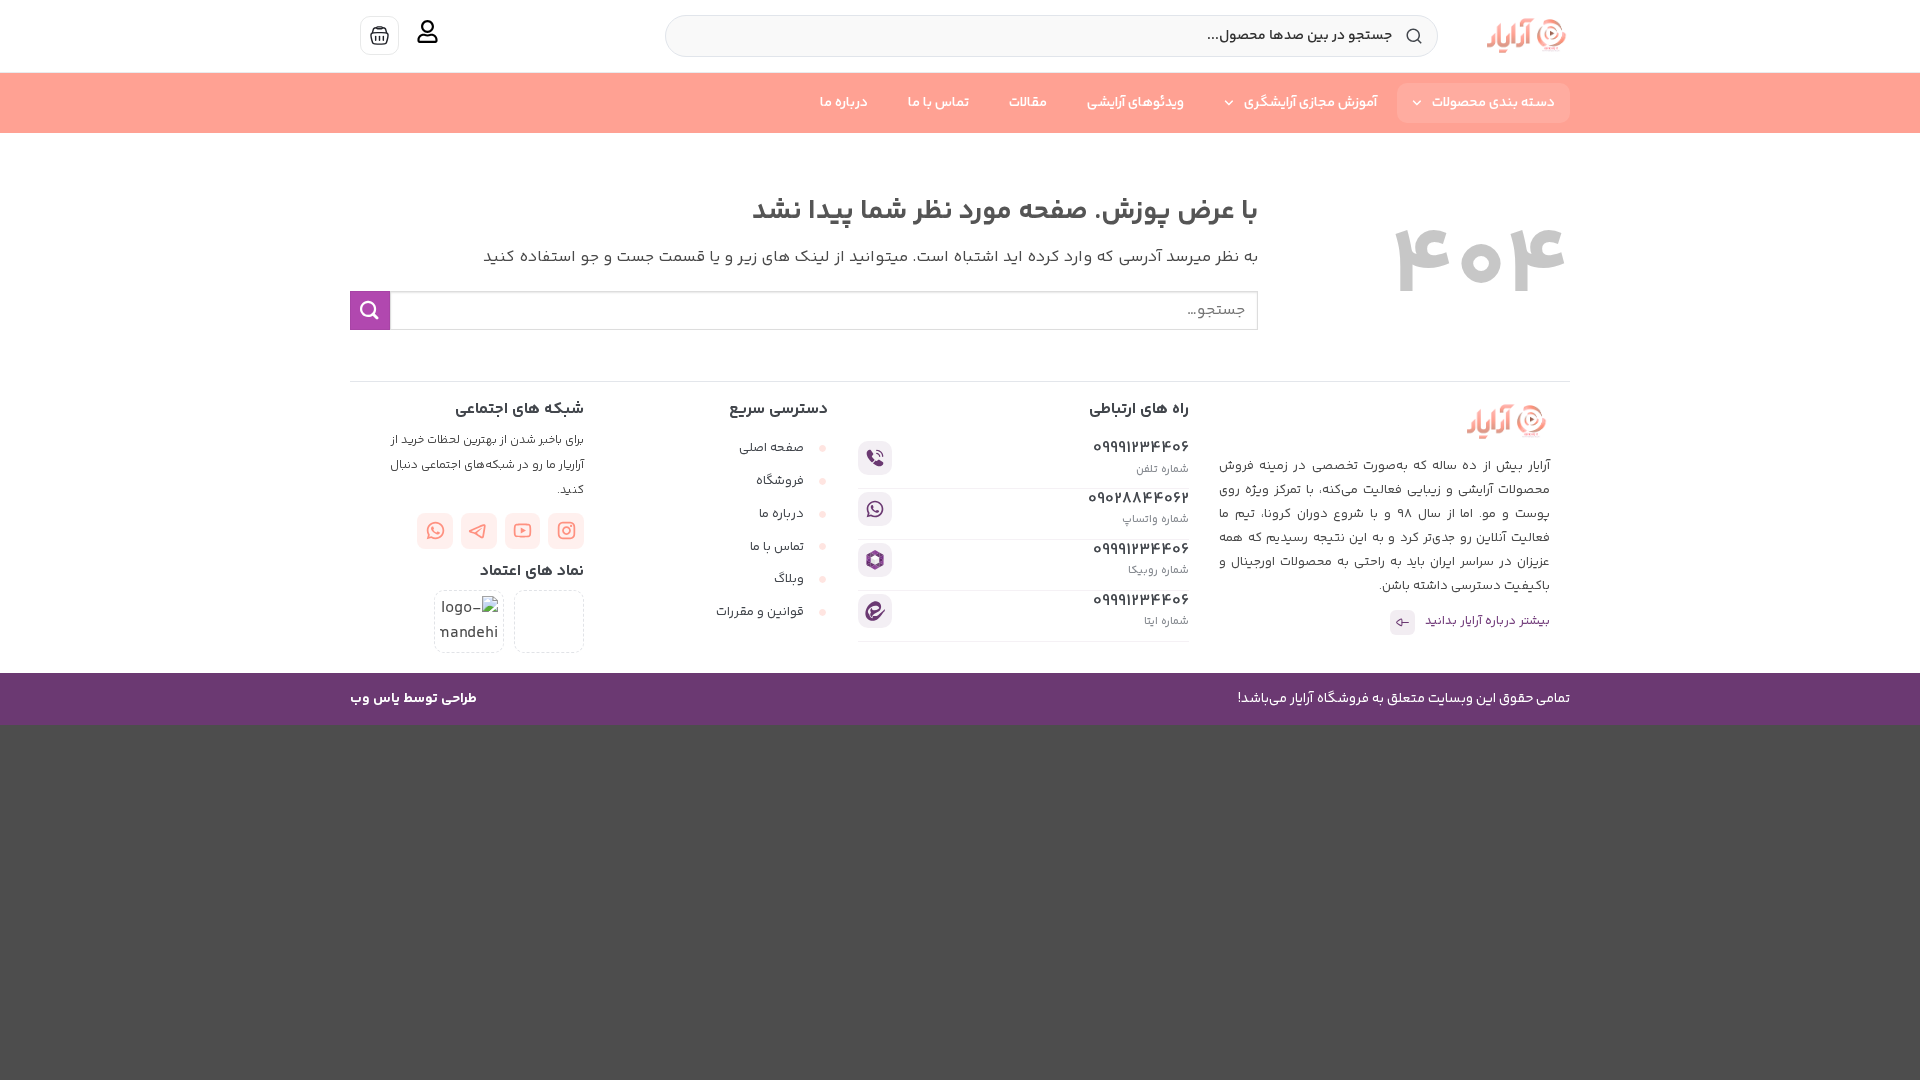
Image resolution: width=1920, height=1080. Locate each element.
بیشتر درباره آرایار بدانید (1487, 621)
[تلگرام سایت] (479, 531)
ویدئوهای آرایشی (1135, 103)
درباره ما (844, 103)
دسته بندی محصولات (1493, 103)
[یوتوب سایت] (523, 531)
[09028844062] (875, 509)
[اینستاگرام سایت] (566, 531)
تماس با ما (938, 103)
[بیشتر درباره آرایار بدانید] (1402, 622)
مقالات (1028, 103)
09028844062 (1138, 499)
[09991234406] (875, 458)
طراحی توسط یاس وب (413, 699)
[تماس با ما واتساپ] (435, 531)
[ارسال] (370, 310)
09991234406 (1141, 448)
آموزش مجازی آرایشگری (1310, 103)
